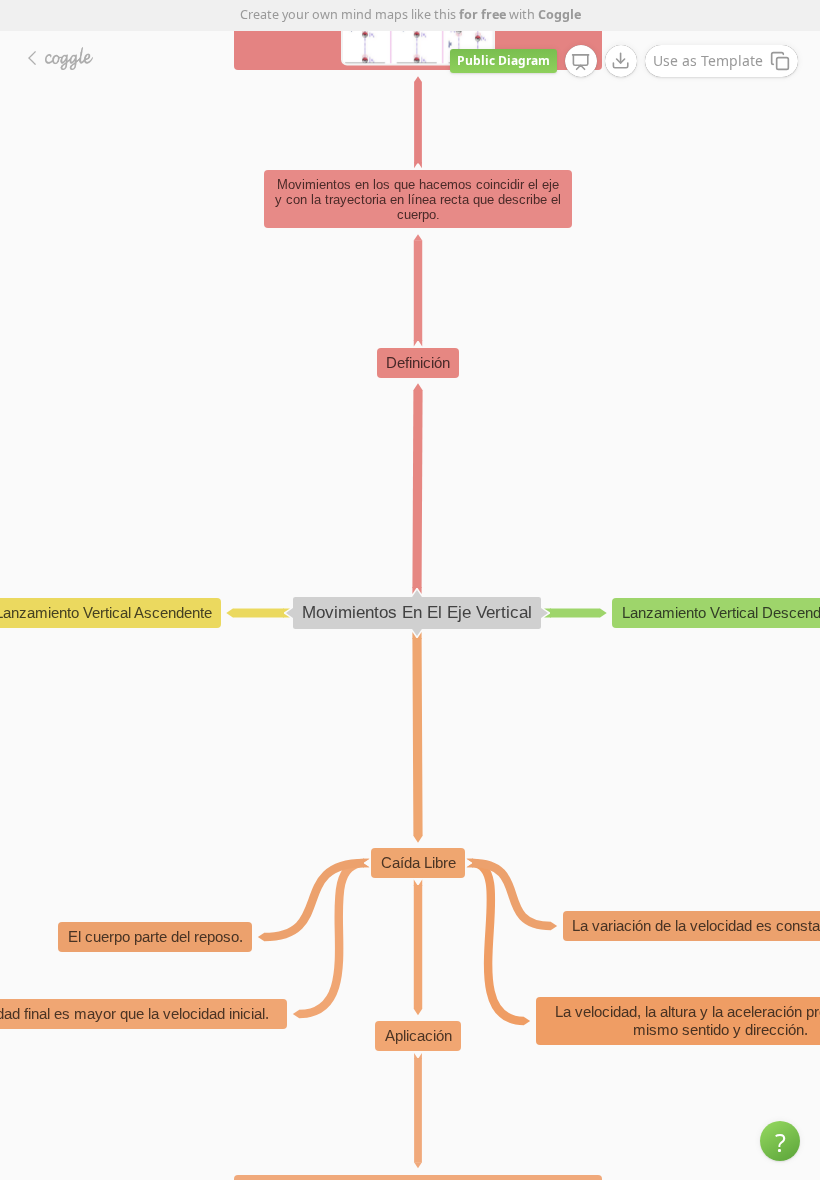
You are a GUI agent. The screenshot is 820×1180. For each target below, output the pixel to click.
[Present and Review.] (581, 62)
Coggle (559, 14)
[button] (780, 1141)
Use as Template (708, 60)
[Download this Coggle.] (621, 61)
